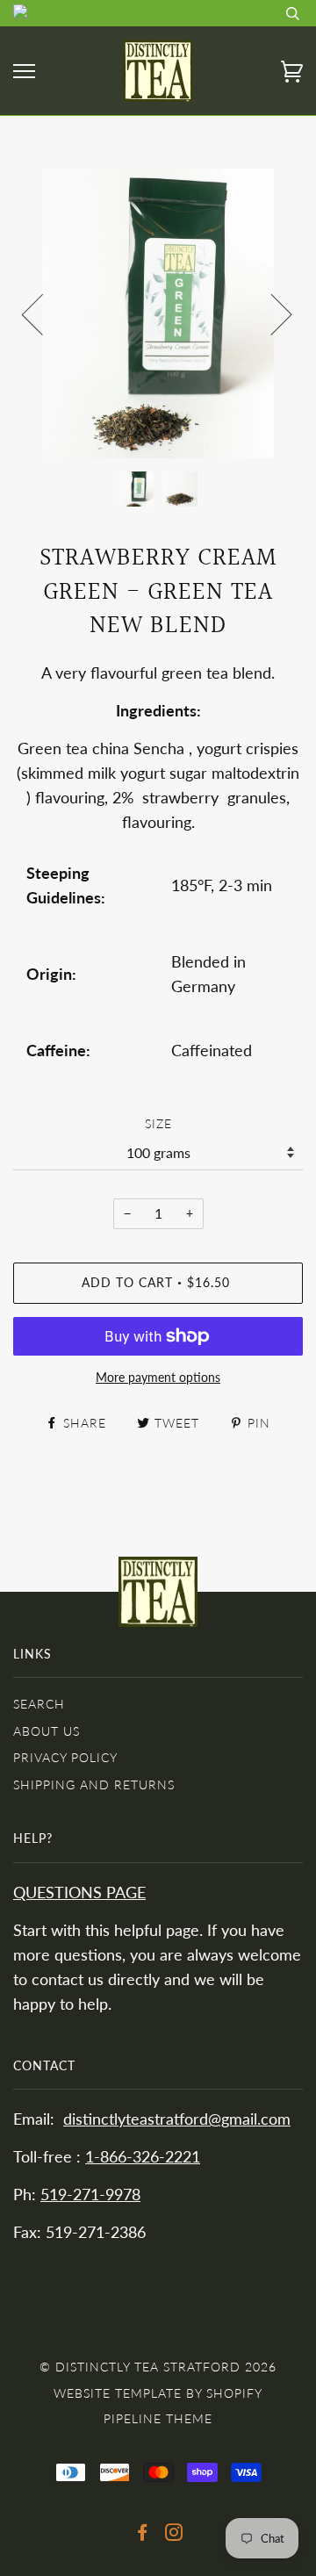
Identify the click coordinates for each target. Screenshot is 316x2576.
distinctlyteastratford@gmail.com (177, 2119)
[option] (158, 313)
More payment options (158, 1377)
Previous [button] (43, 313)
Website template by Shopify (158, 2393)
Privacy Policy (65, 1757)
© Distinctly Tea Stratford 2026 (158, 2367)
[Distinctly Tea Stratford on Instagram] (174, 2534)
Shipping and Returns (94, 1784)
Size (158, 1123)
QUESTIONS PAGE (79, 1892)
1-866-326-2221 (143, 2157)
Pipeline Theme (158, 2418)
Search (39, 1704)
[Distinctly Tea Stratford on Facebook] (143, 2534)
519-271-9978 (90, 2195)
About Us (47, 1731)
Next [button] (271, 313)
